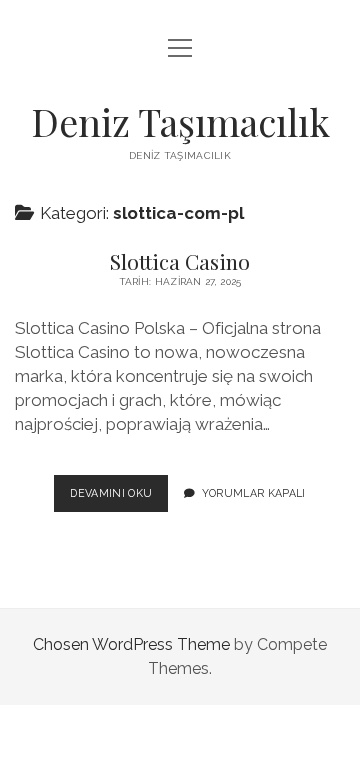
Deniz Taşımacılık (180, 121)
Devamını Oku (119, 499)
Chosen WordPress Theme (131, 644)
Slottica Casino (180, 261)
